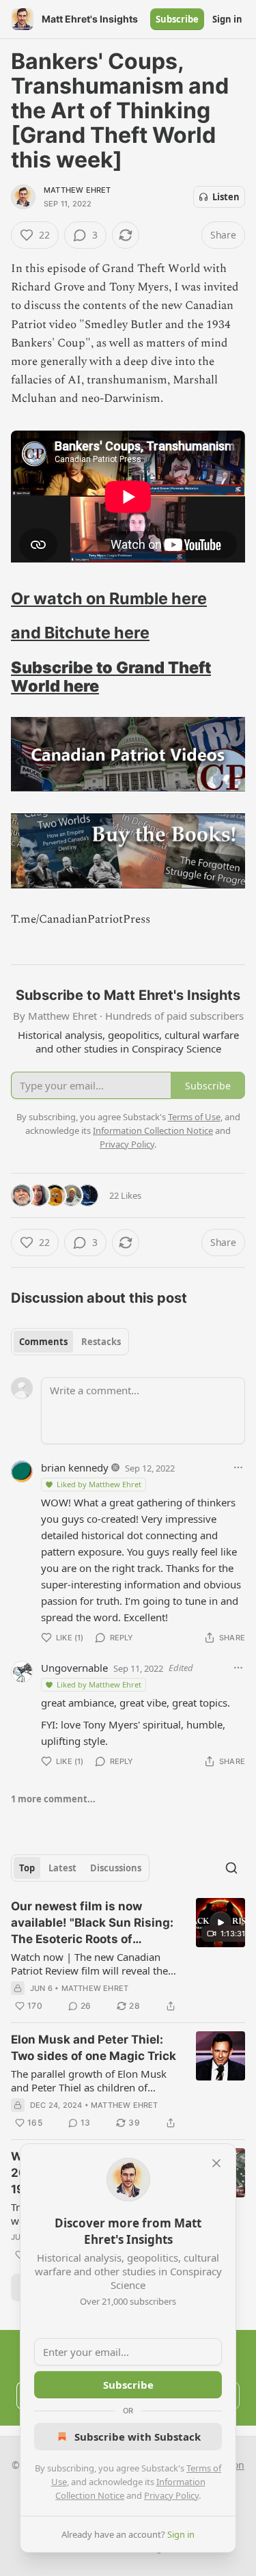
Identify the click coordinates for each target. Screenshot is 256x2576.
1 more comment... (53, 1799)
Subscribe (177, 19)
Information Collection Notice (153, 1130)
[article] (128, 1956)
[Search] (231, 1868)
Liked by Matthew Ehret (99, 1484)
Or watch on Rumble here (109, 598)
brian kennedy (75, 1467)
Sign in (227, 19)
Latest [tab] (62, 1868)
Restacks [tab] (101, 1342)
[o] (221, 1923)
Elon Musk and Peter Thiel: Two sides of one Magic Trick (94, 2048)
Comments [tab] (43, 1342)
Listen (226, 197)
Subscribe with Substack (138, 2437)
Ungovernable (74, 1668)
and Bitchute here (80, 633)
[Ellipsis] (238, 1467)
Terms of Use (194, 1117)
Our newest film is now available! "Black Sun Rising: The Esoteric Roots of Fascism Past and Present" (92, 1923)
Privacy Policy (171, 2495)
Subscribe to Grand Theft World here (111, 677)
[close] (216, 2163)
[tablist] (70, 1342)
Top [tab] (27, 1868)
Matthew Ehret (77, 190)
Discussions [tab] (116, 1868)
